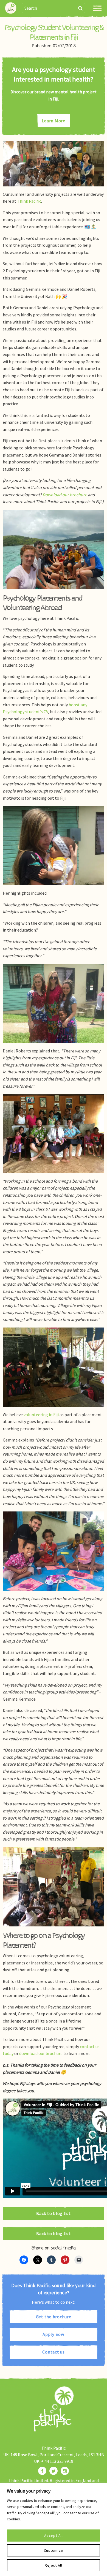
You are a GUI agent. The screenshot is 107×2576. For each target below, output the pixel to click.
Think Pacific (29, 201)
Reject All (54, 2565)
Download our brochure (65, 495)
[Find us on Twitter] (54, 2471)
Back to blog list (54, 2213)
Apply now (54, 2334)
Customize (54, 2550)
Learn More (54, 121)
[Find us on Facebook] (42, 2471)
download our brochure (41, 2053)
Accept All (54, 2536)
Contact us (54, 2352)
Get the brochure (54, 2317)
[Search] (81, 8)
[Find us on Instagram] (65, 2471)
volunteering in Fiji (41, 1415)
